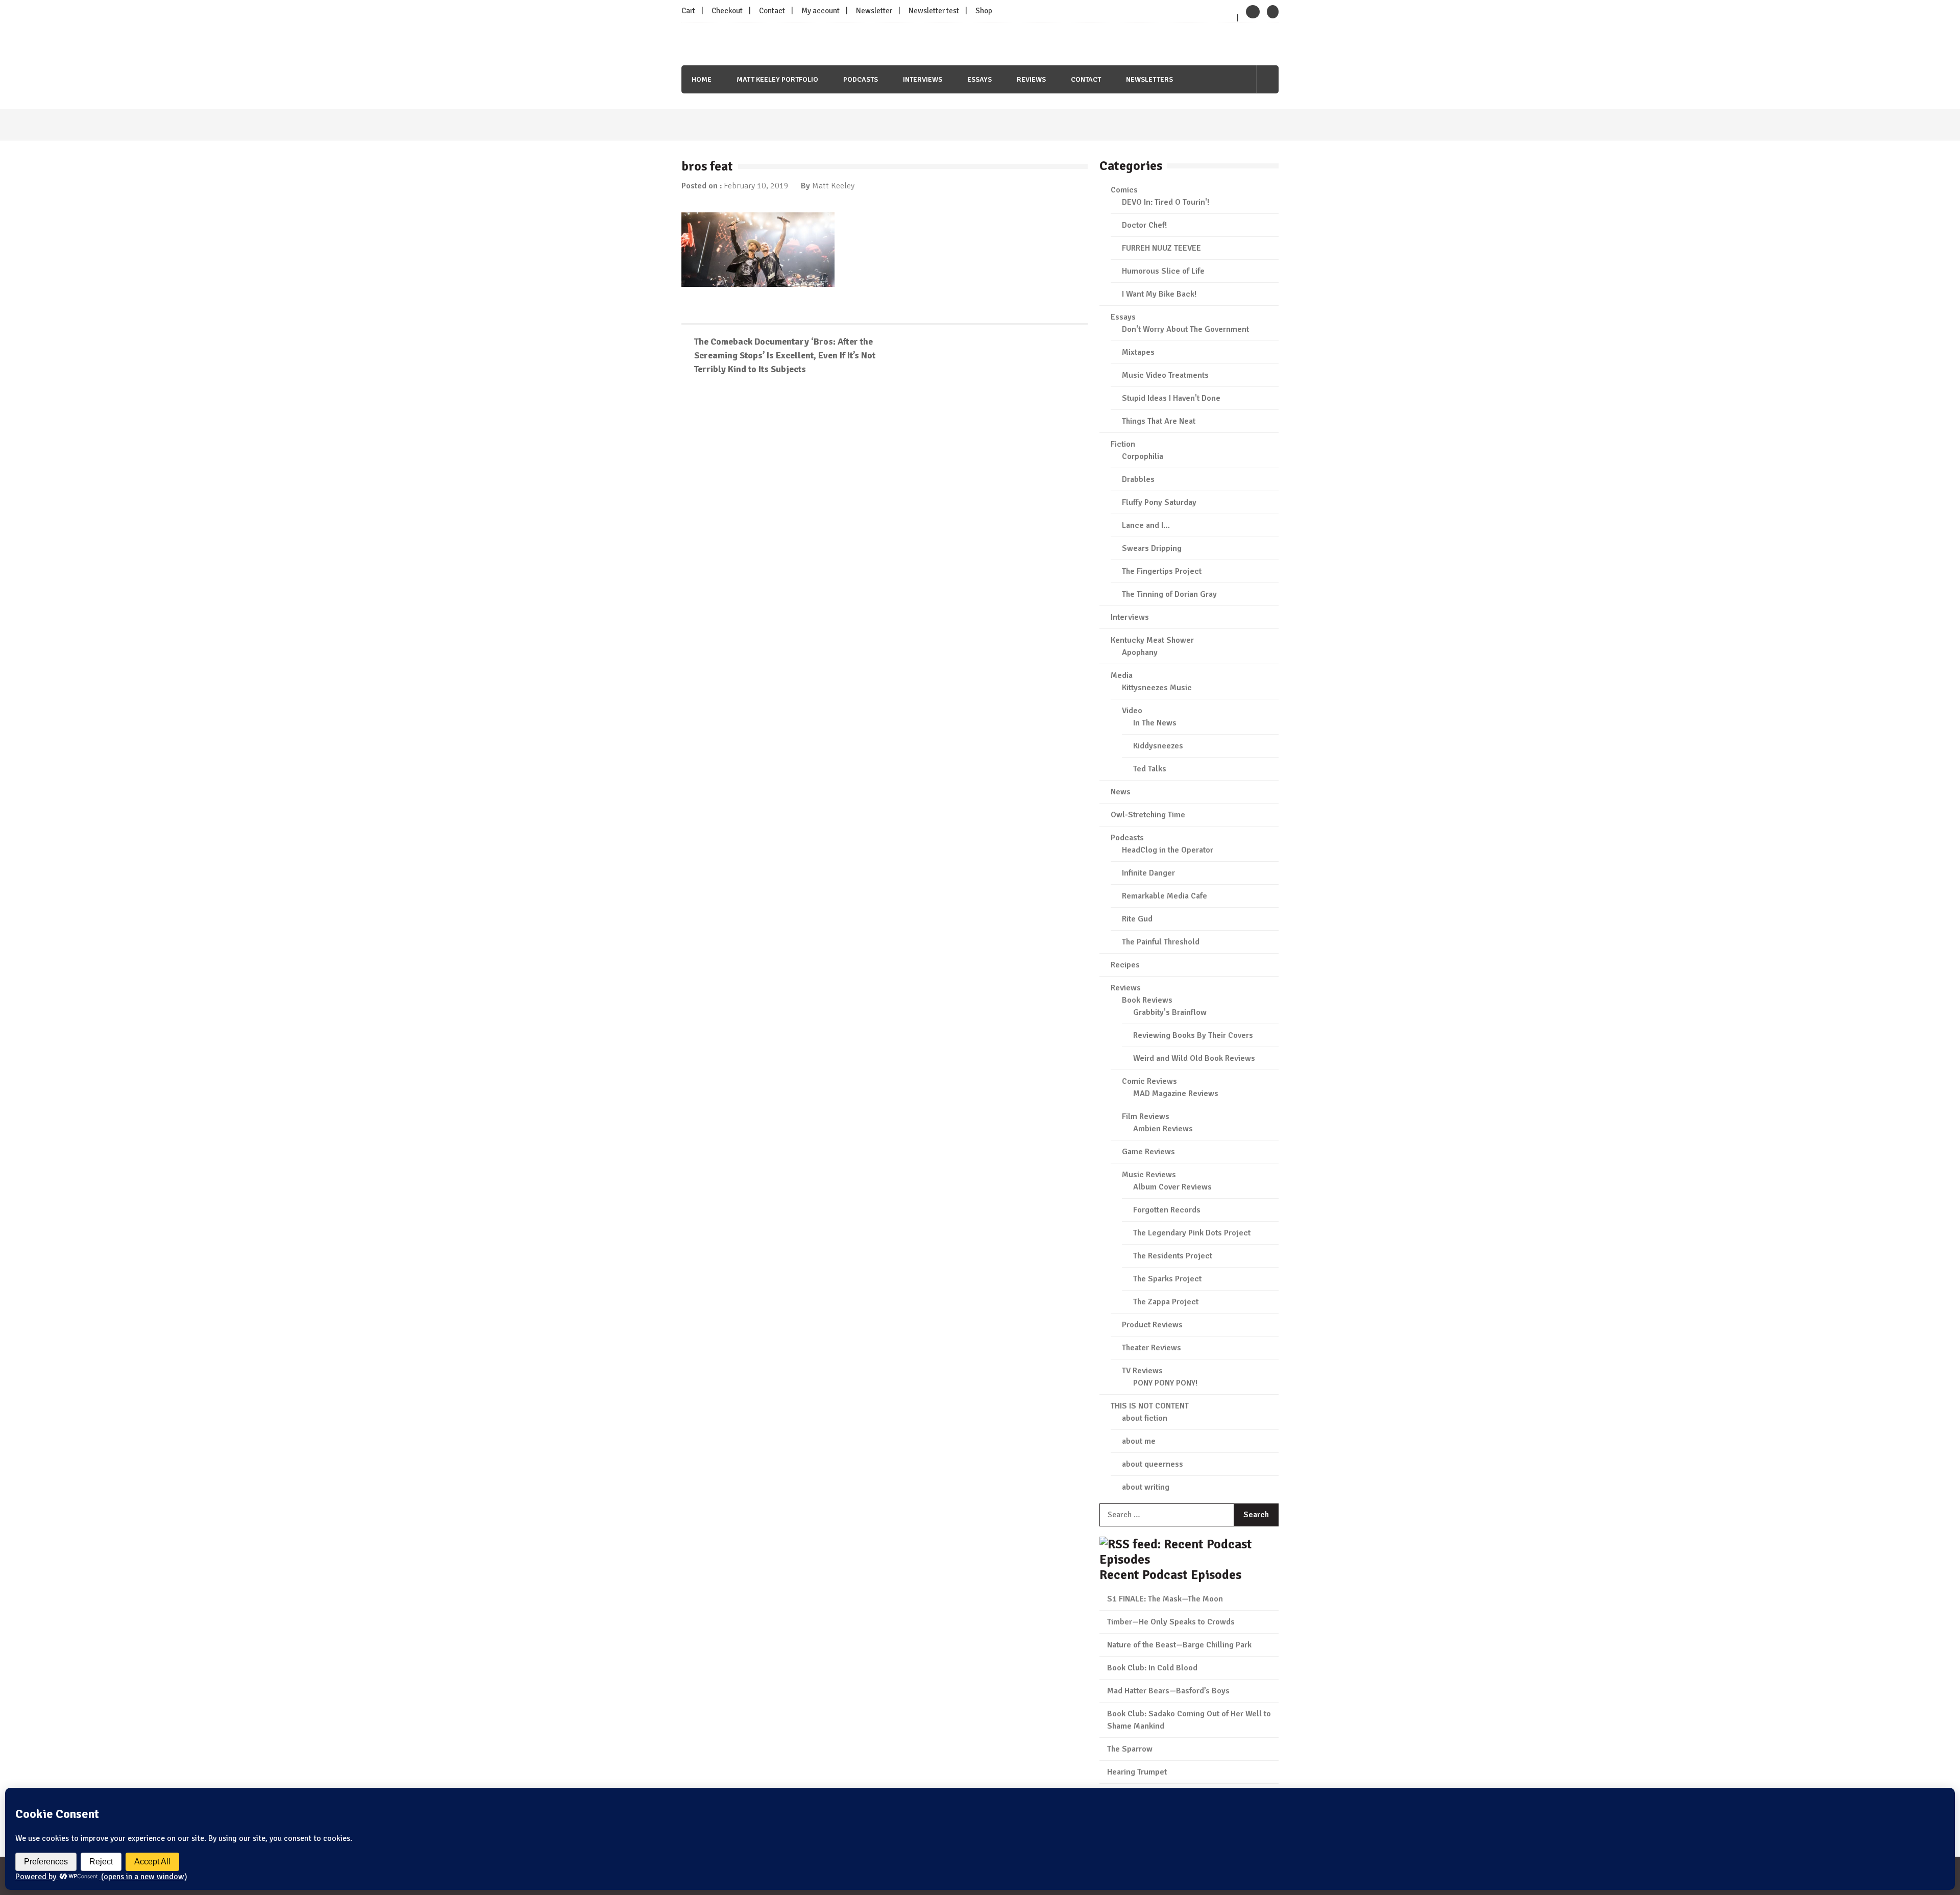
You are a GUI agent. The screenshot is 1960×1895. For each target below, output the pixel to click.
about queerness (1153, 1464)
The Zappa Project (1166, 1302)
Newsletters (1149, 79)
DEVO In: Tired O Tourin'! (1166, 202)
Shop (984, 11)
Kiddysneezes (1158, 746)
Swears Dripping (1152, 548)
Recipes (1125, 965)
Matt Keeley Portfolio (777, 79)
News (1121, 792)
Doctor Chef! (1144, 225)
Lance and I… (1146, 525)
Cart (688, 11)
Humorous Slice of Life (1163, 271)
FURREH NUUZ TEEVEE (1161, 248)
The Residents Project (1173, 1256)
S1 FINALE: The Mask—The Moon (1165, 1599)
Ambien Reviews (1163, 1129)
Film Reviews (1146, 1116)
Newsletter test (934, 11)
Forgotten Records (1167, 1210)
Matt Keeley (833, 186)
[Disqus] (885, 531)
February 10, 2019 (756, 186)
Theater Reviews (1151, 1348)
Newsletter (874, 11)
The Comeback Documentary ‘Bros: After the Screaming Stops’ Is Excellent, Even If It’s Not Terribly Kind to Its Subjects (785, 355)
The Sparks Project (1167, 1279)
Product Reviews (1152, 1325)
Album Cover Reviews (1172, 1187)
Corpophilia (1143, 456)
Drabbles (1138, 479)
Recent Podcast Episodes (1170, 1575)
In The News (1155, 723)
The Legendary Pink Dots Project (1192, 1233)
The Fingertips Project (1162, 571)
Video (1132, 711)
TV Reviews (1142, 1371)
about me (1139, 1441)
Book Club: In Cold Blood (1152, 1668)
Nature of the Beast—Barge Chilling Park (1179, 1645)
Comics (1124, 190)
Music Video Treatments (1165, 375)
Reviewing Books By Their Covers (1193, 1035)
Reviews (1031, 79)
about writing (1146, 1487)
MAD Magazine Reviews (1176, 1094)
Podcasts (861, 79)
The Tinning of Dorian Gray (1169, 594)
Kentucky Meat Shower (1152, 640)
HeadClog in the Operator (1168, 850)
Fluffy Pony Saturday (1159, 502)
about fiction (1145, 1418)
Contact (772, 11)
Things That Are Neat (1159, 421)
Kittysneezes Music (1157, 688)
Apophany (1140, 652)
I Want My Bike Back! (1159, 294)
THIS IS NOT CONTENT (1150, 1406)
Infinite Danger (1148, 873)
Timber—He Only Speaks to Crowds (1171, 1622)
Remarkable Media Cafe (1165, 896)
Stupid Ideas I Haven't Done (1171, 398)
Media (1122, 675)
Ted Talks (1150, 769)
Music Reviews (1149, 1175)
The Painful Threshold (1161, 942)
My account (820, 11)
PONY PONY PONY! (1165, 1383)
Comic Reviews (1149, 1081)
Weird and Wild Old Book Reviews (1194, 1058)
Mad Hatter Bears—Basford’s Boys (1168, 1691)
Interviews (923, 79)
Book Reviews (1147, 1000)
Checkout (727, 11)
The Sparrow (1130, 1749)
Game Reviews (1148, 1152)
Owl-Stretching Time (1148, 815)
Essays (979, 79)
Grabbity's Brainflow (1170, 1012)
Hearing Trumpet (1137, 1772)
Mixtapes (1138, 352)
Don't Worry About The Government (1185, 329)
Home (702, 79)
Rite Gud (1137, 919)
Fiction (1123, 444)
